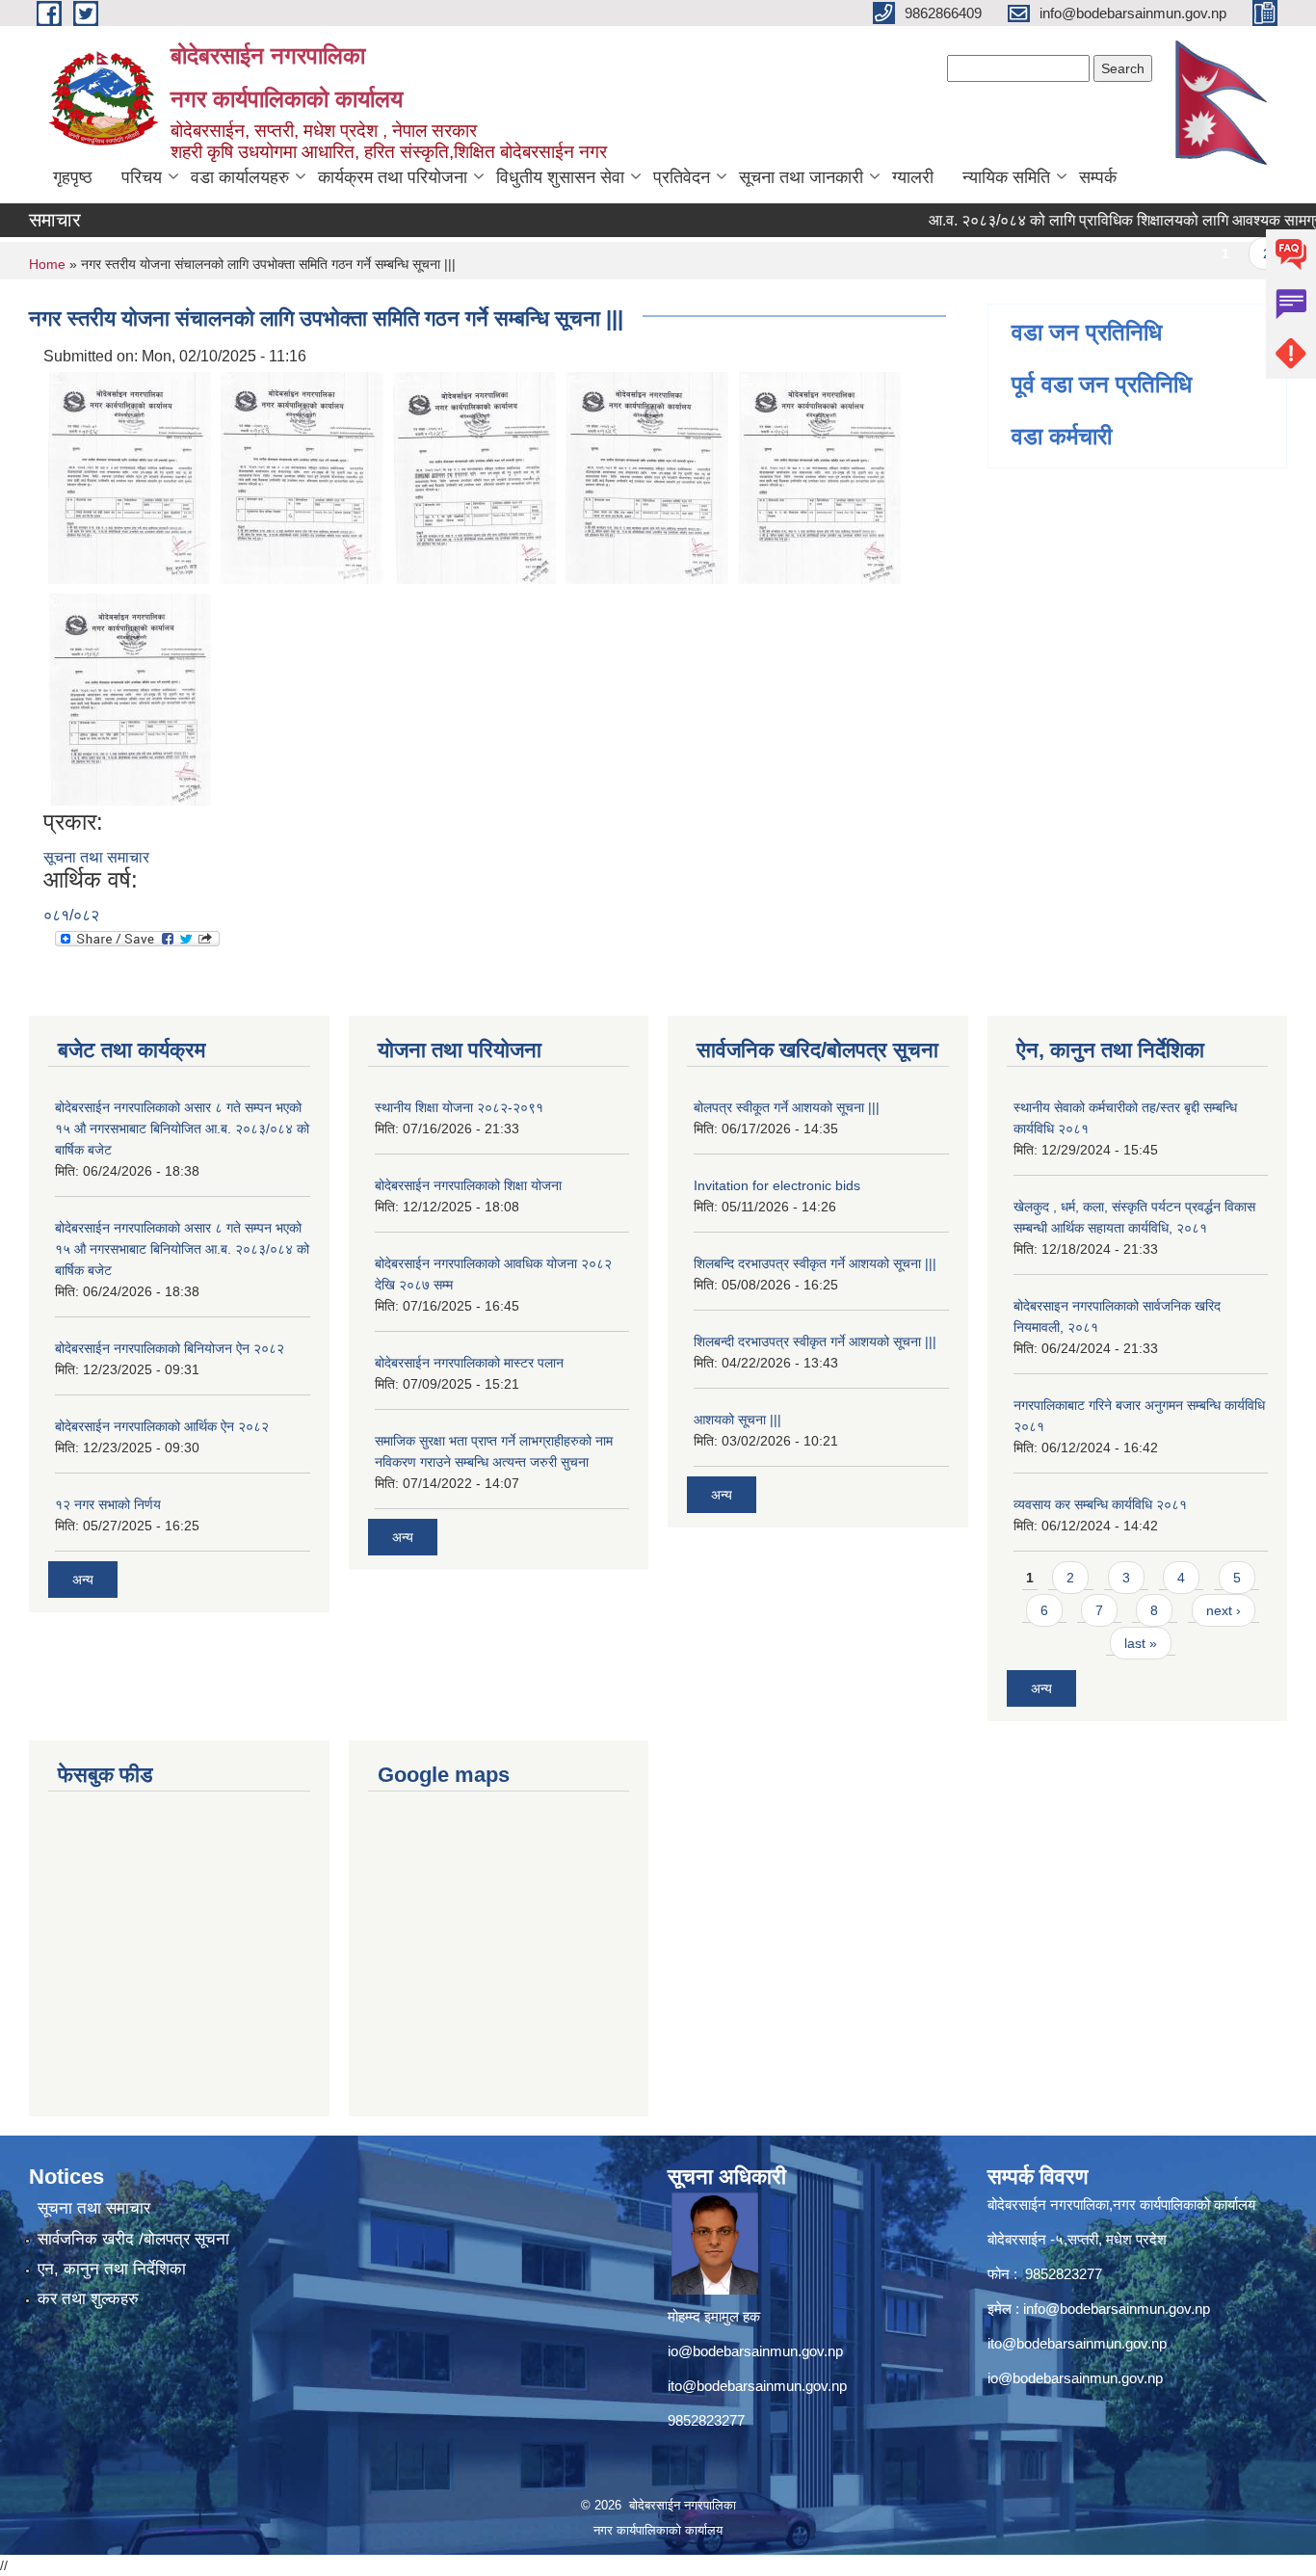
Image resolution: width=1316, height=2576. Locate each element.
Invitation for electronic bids (777, 1185)
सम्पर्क (1098, 177)
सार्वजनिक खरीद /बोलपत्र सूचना (133, 2239)
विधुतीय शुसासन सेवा (560, 177)
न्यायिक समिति (1006, 177)
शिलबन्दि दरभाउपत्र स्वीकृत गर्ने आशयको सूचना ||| (815, 1263)
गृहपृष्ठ (73, 177)
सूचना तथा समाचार (96, 857)
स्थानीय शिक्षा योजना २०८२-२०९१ (459, 1107)
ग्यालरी (913, 177)
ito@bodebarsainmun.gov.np (757, 2386)
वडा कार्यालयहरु (240, 177)
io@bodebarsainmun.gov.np (755, 2351)
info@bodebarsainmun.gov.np (1117, 2309)
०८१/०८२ (71, 915)
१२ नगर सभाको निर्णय (108, 1504)
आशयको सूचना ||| (737, 1420)
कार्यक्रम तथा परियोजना (393, 177)
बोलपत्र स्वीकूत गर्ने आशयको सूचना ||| (787, 1107)
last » (1141, 1643)
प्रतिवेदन (682, 177)
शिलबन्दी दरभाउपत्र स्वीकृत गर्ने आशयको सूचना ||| (815, 1341)
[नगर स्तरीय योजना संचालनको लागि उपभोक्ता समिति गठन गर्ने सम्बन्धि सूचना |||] (130, 477)
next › (1224, 1610)
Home (47, 264)
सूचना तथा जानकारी (801, 177)
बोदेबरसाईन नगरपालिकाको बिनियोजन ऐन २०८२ (170, 1348)
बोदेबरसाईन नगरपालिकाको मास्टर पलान (469, 1363)
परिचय (142, 177)
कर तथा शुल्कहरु (88, 2299)
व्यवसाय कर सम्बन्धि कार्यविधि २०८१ (1100, 1504)
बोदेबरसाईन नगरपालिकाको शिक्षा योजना (468, 1185)
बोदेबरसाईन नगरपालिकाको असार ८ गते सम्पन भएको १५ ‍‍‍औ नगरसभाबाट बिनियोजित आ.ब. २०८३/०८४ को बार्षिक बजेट (182, 1129)
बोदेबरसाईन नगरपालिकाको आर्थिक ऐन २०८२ (162, 1426)
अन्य (83, 1580)
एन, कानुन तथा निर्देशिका (112, 2269)
